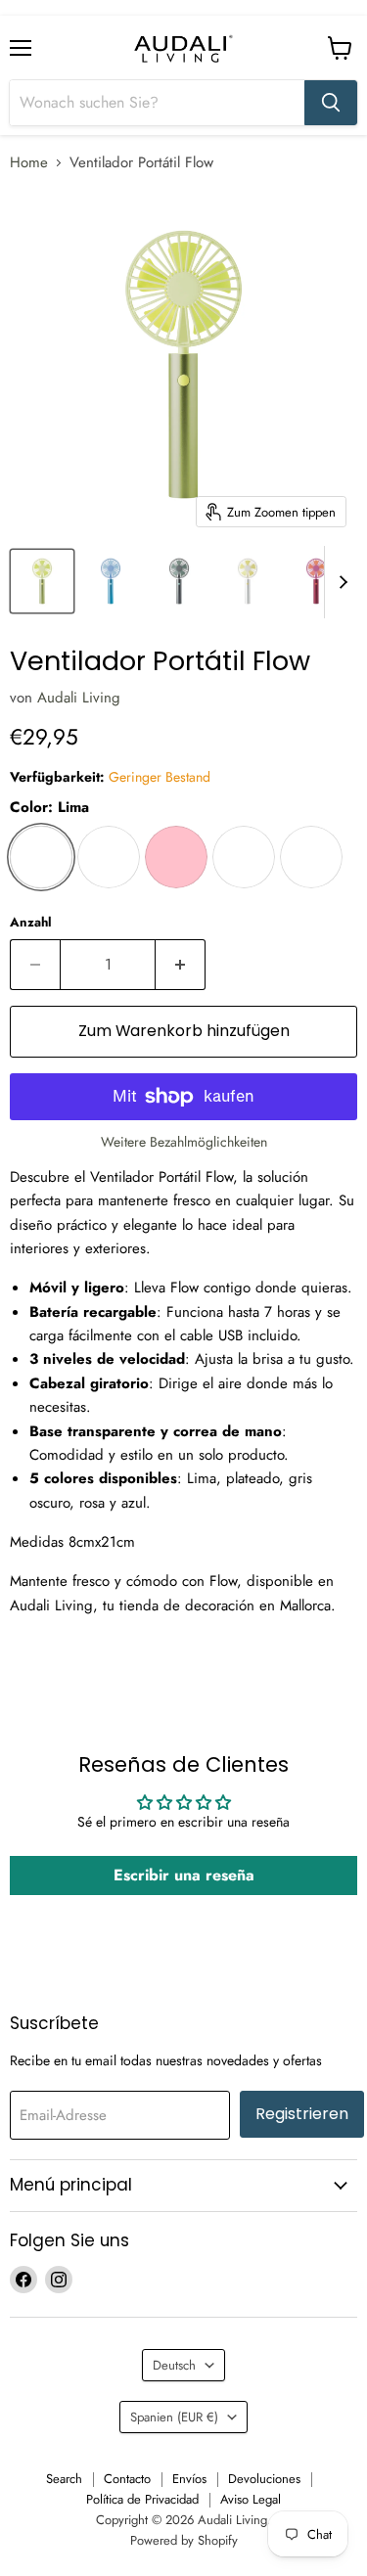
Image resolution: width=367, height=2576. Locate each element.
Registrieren (302, 2114)
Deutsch (174, 2365)
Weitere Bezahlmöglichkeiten (184, 1142)
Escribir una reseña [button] (184, 1875)
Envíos (189, 2479)
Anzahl (31, 922)
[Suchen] (331, 103)
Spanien (174, 2417)
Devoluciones (264, 2479)
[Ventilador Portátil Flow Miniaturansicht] (42, 581)
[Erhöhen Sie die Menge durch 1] (181, 965)
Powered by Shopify (184, 2540)
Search (64, 2479)
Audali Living (79, 698)
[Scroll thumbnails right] (340, 582)
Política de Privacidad (142, 2499)
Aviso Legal (251, 2499)
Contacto (127, 2479)
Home (29, 163)
